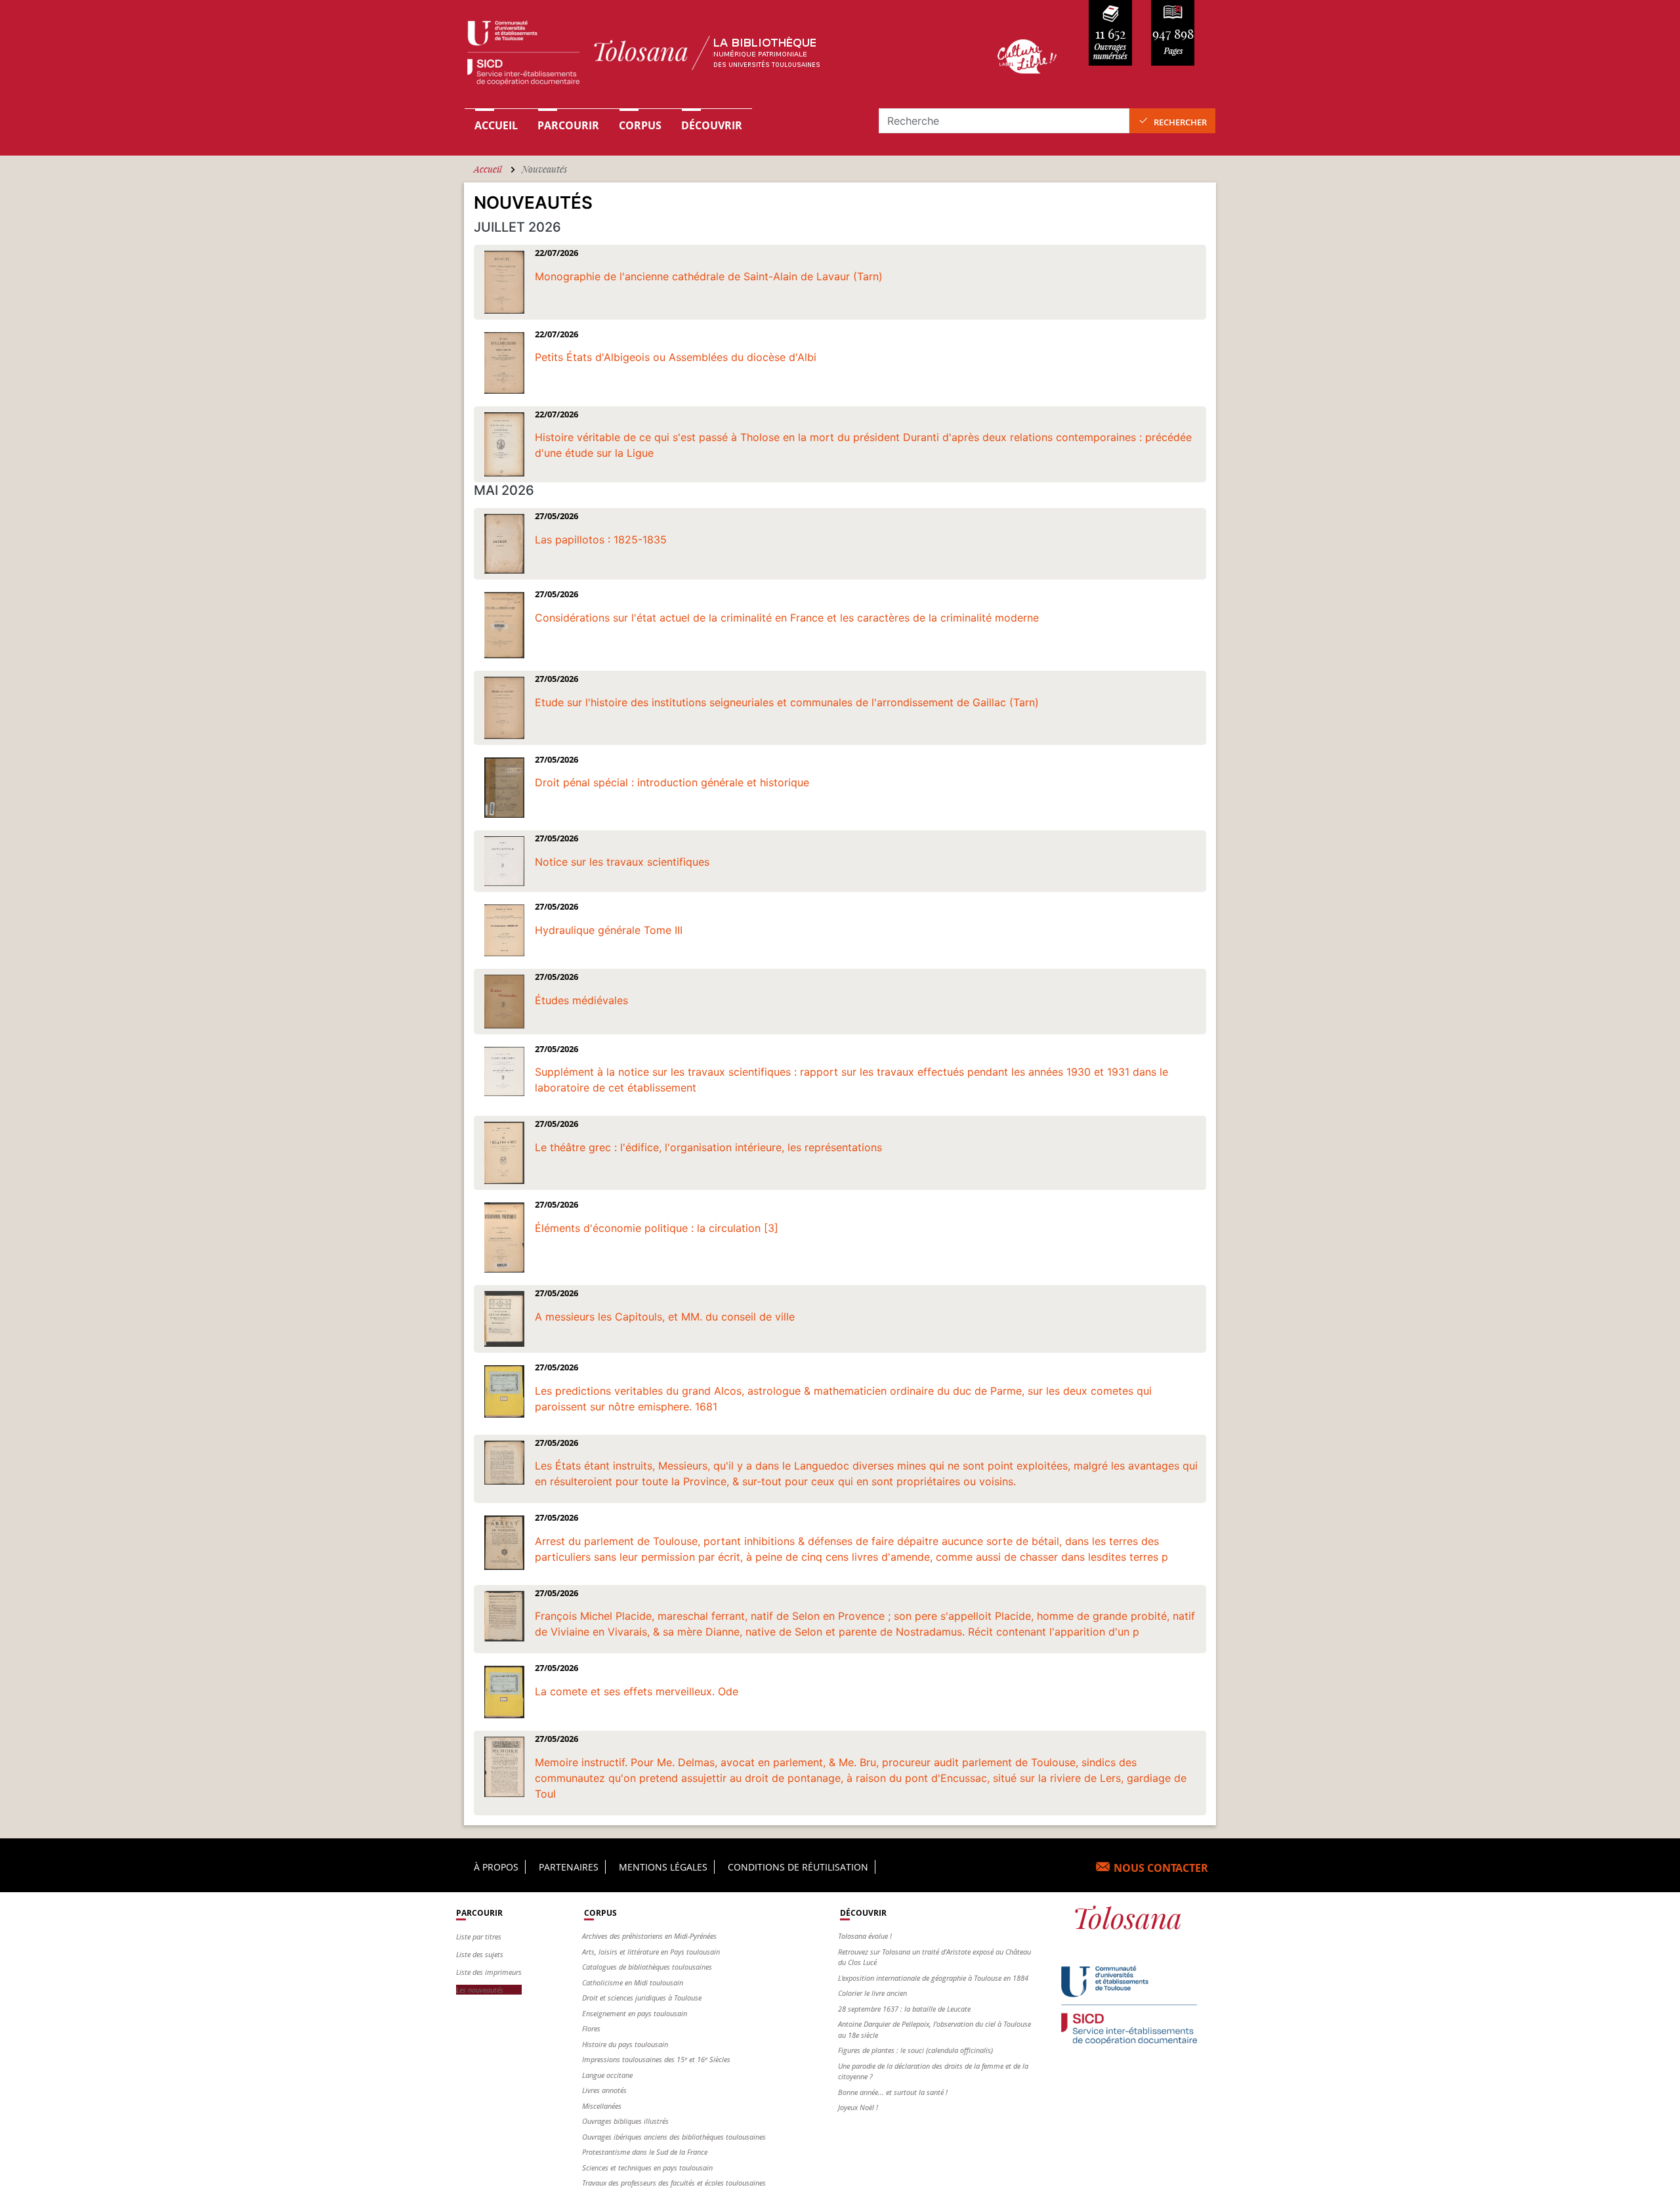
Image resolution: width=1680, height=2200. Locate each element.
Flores (591, 2028)
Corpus (640, 125)
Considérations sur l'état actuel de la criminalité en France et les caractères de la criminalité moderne (787, 618)
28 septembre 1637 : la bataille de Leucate (904, 2009)
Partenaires (569, 1867)
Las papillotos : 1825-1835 (601, 539)
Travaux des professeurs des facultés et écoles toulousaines (674, 2183)
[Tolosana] (711, 56)
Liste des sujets (480, 1954)
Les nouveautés (480, 1990)
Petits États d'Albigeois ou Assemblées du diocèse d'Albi (676, 357)
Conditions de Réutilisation (798, 1867)
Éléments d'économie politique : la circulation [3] (657, 1228)
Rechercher (1180, 122)
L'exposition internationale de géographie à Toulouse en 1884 (933, 1978)
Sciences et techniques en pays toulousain (647, 2168)
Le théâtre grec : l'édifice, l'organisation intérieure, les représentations (708, 1147)
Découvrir (712, 125)
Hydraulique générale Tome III (609, 930)
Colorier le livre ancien (872, 1993)
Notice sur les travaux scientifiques (622, 862)
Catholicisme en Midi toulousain (633, 1982)
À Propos (496, 1867)
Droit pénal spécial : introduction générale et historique (672, 782)
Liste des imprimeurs (489, 1972)
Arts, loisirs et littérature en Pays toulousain (651, 1952)
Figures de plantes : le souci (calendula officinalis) (915, 2050)
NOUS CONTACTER (1161, 1868)
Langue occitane (607, 2075)
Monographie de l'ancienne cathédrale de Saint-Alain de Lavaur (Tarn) (709, 276)
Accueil (496, 125)
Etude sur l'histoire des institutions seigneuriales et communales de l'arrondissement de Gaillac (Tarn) (787, 702)
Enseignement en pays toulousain (635, 2013)
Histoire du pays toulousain (625, 2044)
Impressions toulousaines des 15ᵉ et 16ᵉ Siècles (656, 2059)
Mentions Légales (663, 1867)
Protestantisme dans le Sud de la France (645, 2152)
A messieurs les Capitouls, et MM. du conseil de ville (665, 1317)
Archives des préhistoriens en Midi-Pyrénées (649, 1936)
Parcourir (568, 125)
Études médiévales (581, 1000)
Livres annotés (604, 2090)
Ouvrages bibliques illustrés (625, 2121)
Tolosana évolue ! (865, 1936)
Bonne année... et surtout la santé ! (893, 2092)
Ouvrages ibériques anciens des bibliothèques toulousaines (674, 2137)
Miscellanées (602, 2106)
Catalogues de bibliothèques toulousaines (647, 1967)
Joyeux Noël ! (858, 2107)
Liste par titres (479, 1936)
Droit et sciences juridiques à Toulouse (642, 1998)
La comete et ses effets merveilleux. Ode (637, 1691)
